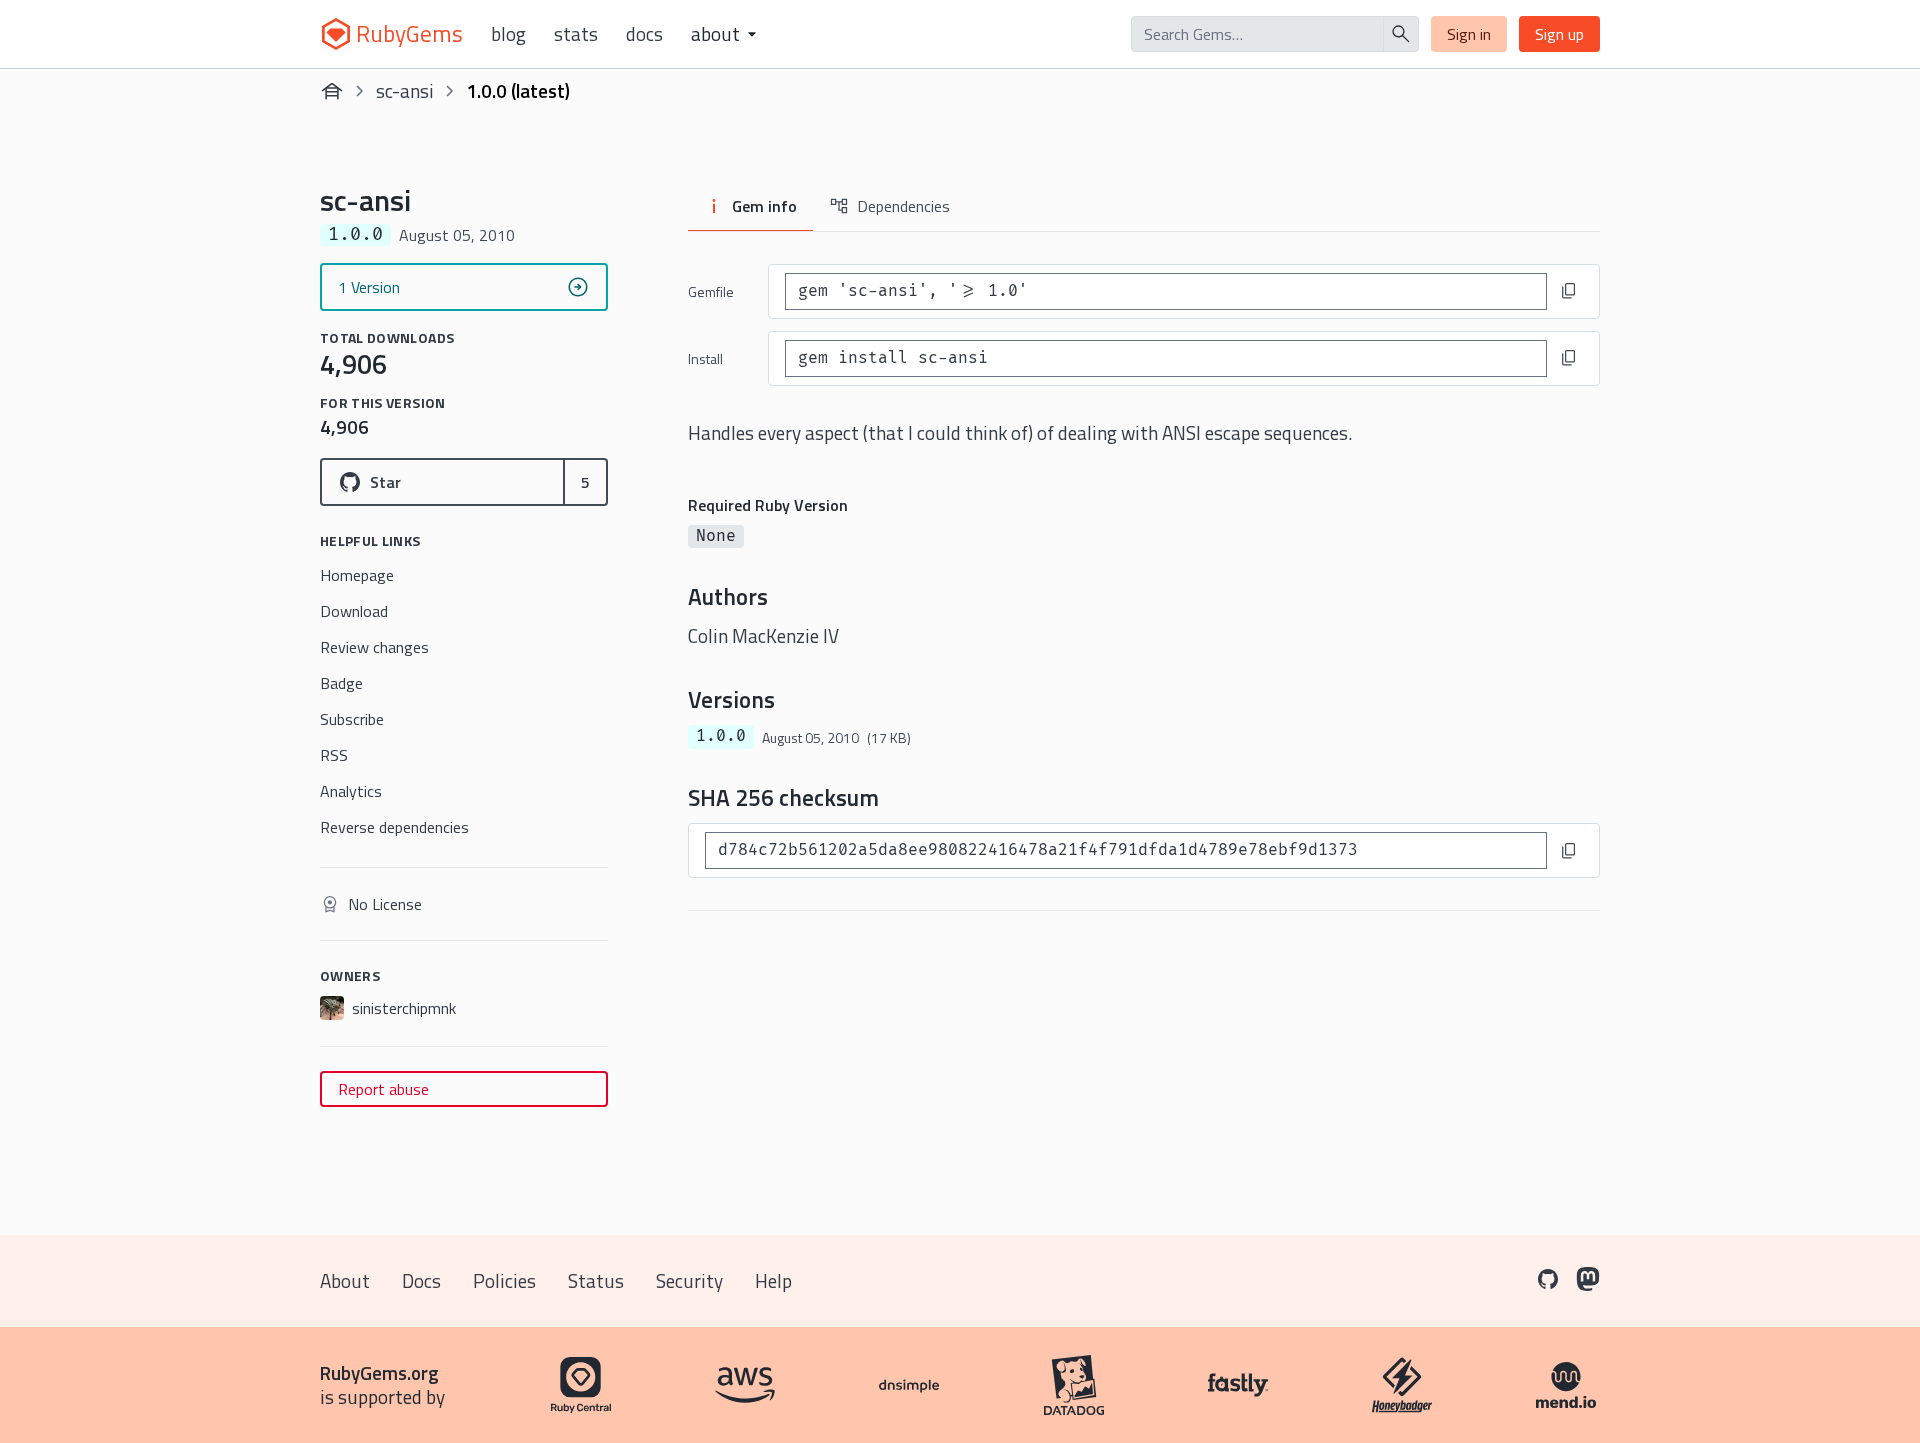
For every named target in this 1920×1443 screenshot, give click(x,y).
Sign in (1469, 34)
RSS (334, 755)
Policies (504, 1280)
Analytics (351, 791)
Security (689, 1280)
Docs (644, 34)
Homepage (357, 575)
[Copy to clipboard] (1569, 291)
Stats (576, 34)
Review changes (374, 647)
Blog (508, 34)
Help (773, 1280)
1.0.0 (721, 736)
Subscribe (352, 719)
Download (354, 611)
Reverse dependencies (394, 827)
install (705, 358)
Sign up (1559, 34)
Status (596, 1280)
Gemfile (711, 291)
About (345, 1280)
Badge (341, 683)
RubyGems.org (379, 1372)
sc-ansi (405, 90)
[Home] (332, 91)
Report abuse (383, 1089)
